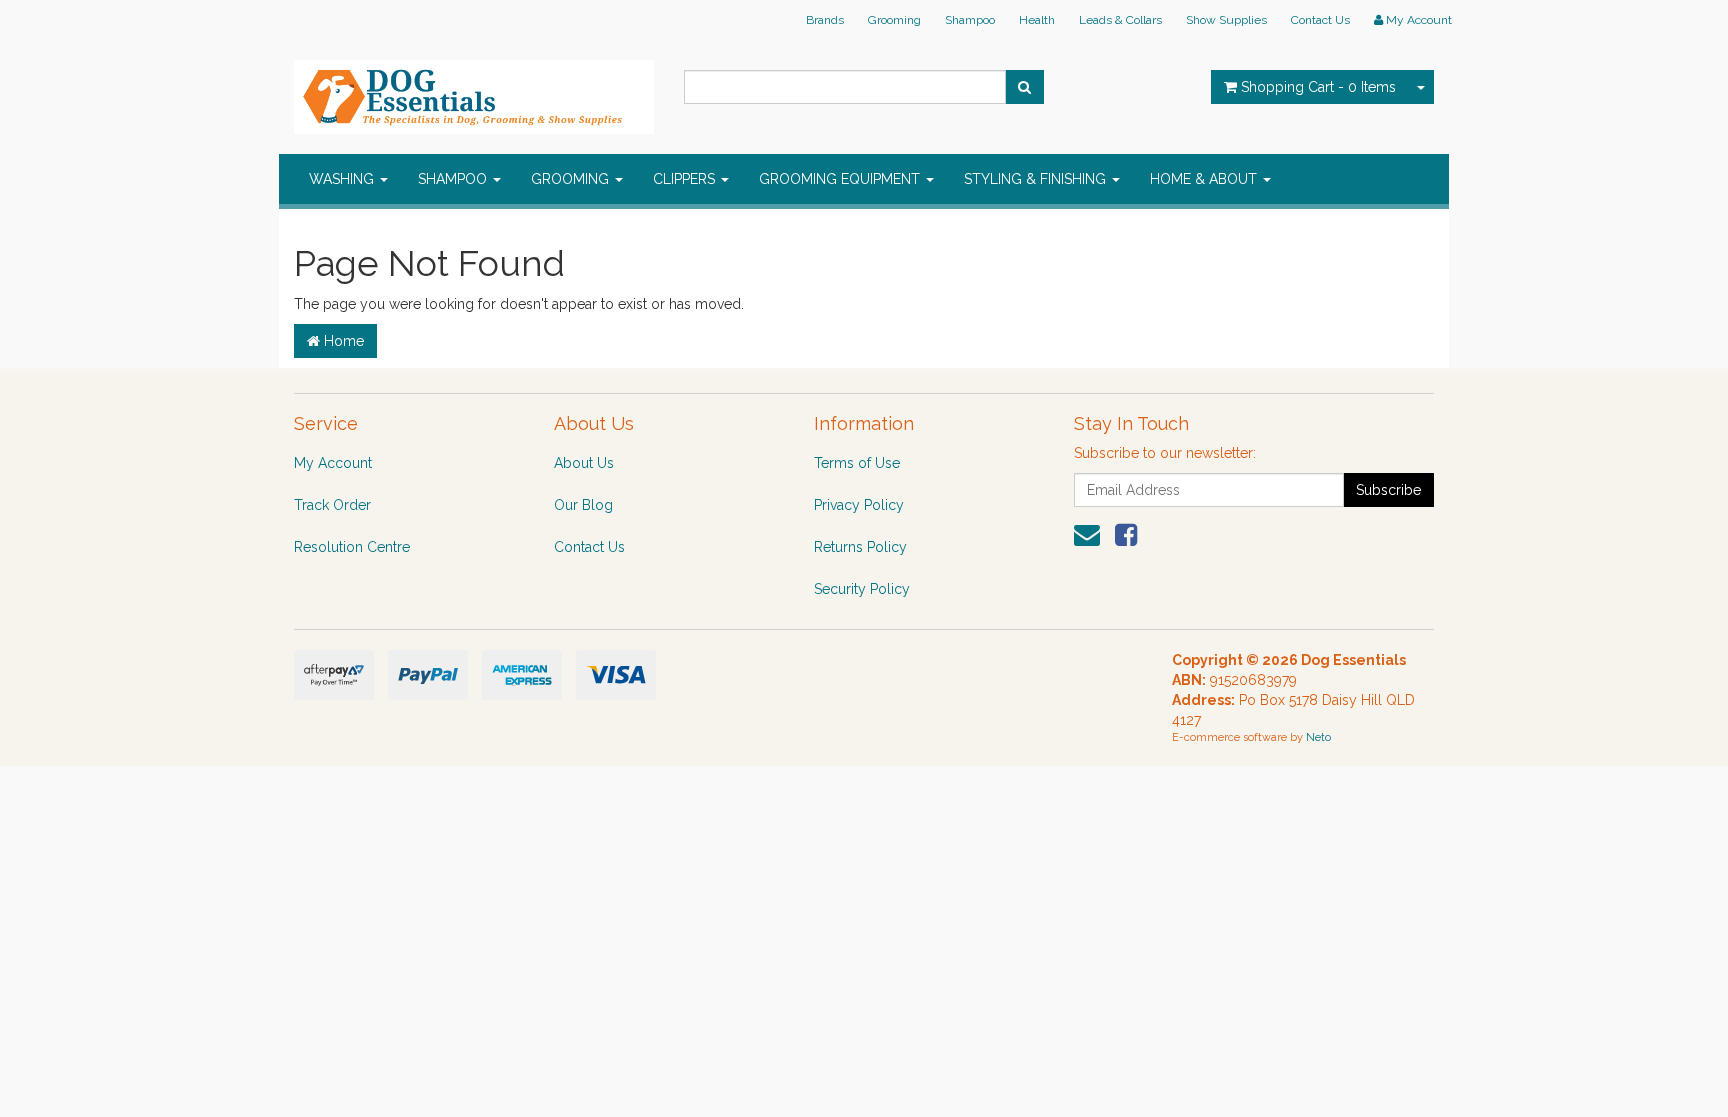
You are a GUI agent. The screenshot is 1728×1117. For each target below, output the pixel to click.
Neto (1318, 737)
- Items (1318, 87)
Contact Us (1320, 20)
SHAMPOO (454, 179)
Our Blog (583, 505)
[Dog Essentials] (474, 91)
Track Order (332, 505)
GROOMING (572, 179)
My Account (333, 463)
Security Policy (862, 589)
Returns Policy (860, 547)
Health (1037, 20)
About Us (584, 463)
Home (342, 341)
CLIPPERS (686, 179)
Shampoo (970, 20)
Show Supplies (1226, 20)
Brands (825, 20)
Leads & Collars (1120, 20)
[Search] (1024, 87)
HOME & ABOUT (1205, 179)
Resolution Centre (352, 547)
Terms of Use (857, 463)
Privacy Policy (859, 505)
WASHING (343, 179)
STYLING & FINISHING (1037, 179)
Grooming (894, 20)
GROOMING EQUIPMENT (841, 179)
